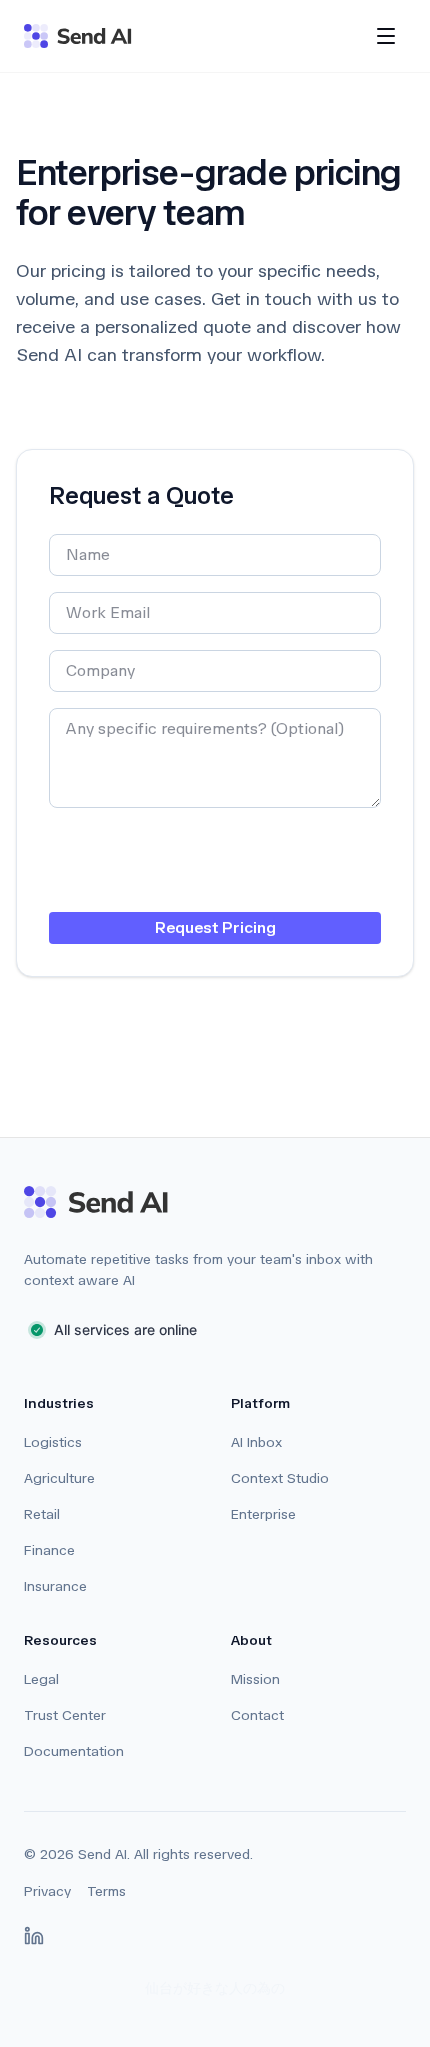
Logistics (53, 1442)
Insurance (55, 1586)
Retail (42, 1514)
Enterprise (263, 1514)
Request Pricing (215, 927)
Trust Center (65, 1715)
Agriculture (59, 1478)
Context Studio (280, 1478)
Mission (255, 1679)
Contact (257, 1715)
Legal (41, 1679)
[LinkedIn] (34, 1936)
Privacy (47, 1891)
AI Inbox (256, 1442)
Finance (49, 1550)
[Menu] (386, 36)
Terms (106, 1891)
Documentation (74, 1751)
